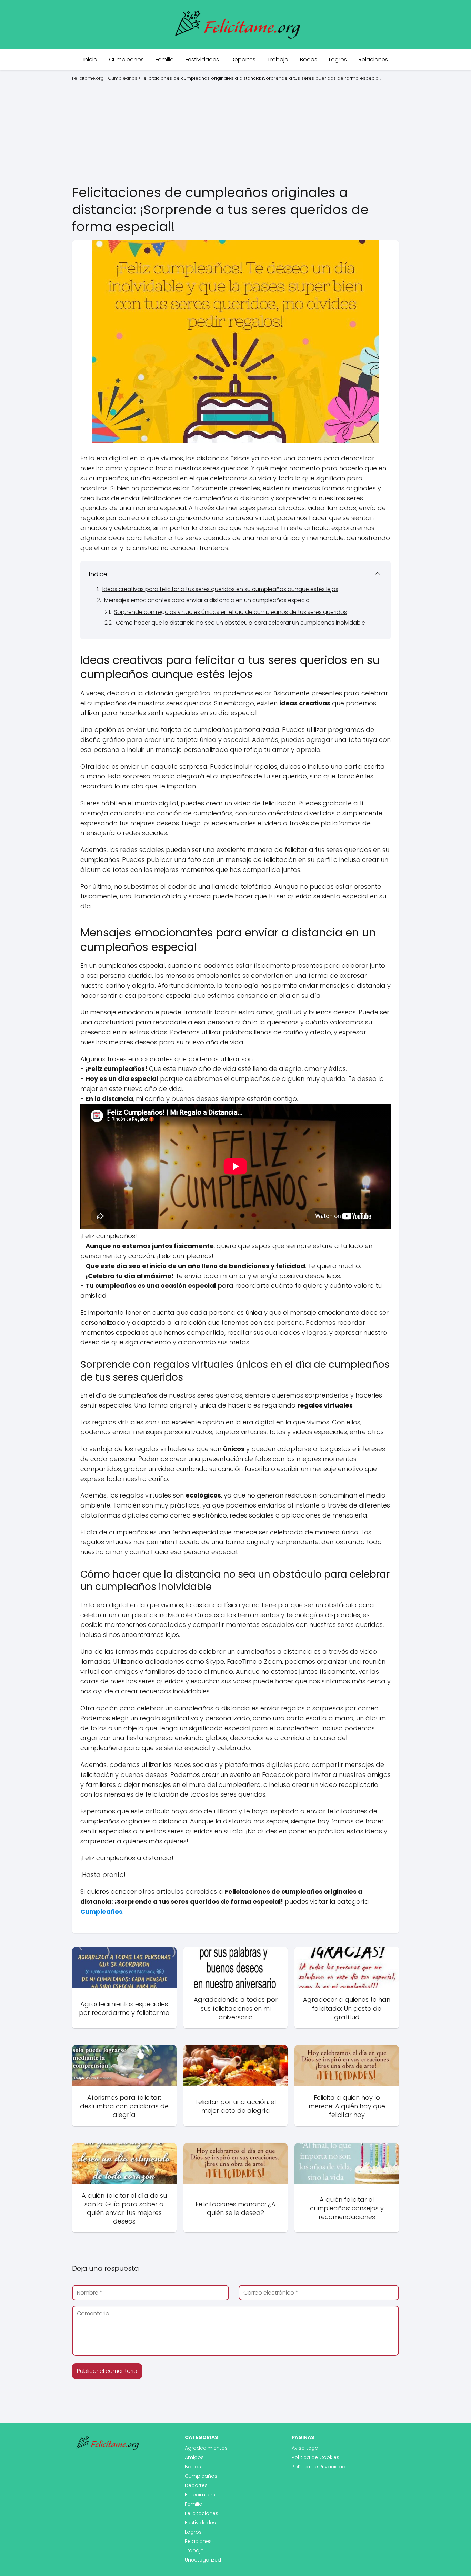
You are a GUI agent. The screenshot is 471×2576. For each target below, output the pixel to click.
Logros (338, 59)
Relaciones (373, 59)
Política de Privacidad (319, 2467)
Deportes (243, 59)
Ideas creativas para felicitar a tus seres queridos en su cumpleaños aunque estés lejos (220, 589)
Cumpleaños (126, 59)
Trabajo (278, 59)
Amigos (194, 2457)
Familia (165, 59)
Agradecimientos (206, 2448)
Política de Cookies (315, 2457)
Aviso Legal (305, 2448)
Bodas (309, 59)
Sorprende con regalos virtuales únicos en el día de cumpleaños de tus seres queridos (231, 612)
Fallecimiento (201, 2495)
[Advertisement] (235, 132)
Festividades (202, 59)
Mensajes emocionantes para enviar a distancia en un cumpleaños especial (207, 600)
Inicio (90, 59)
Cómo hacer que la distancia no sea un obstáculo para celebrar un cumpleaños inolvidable (240, 623)
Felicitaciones (202, 2513)
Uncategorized (203, 2560)
